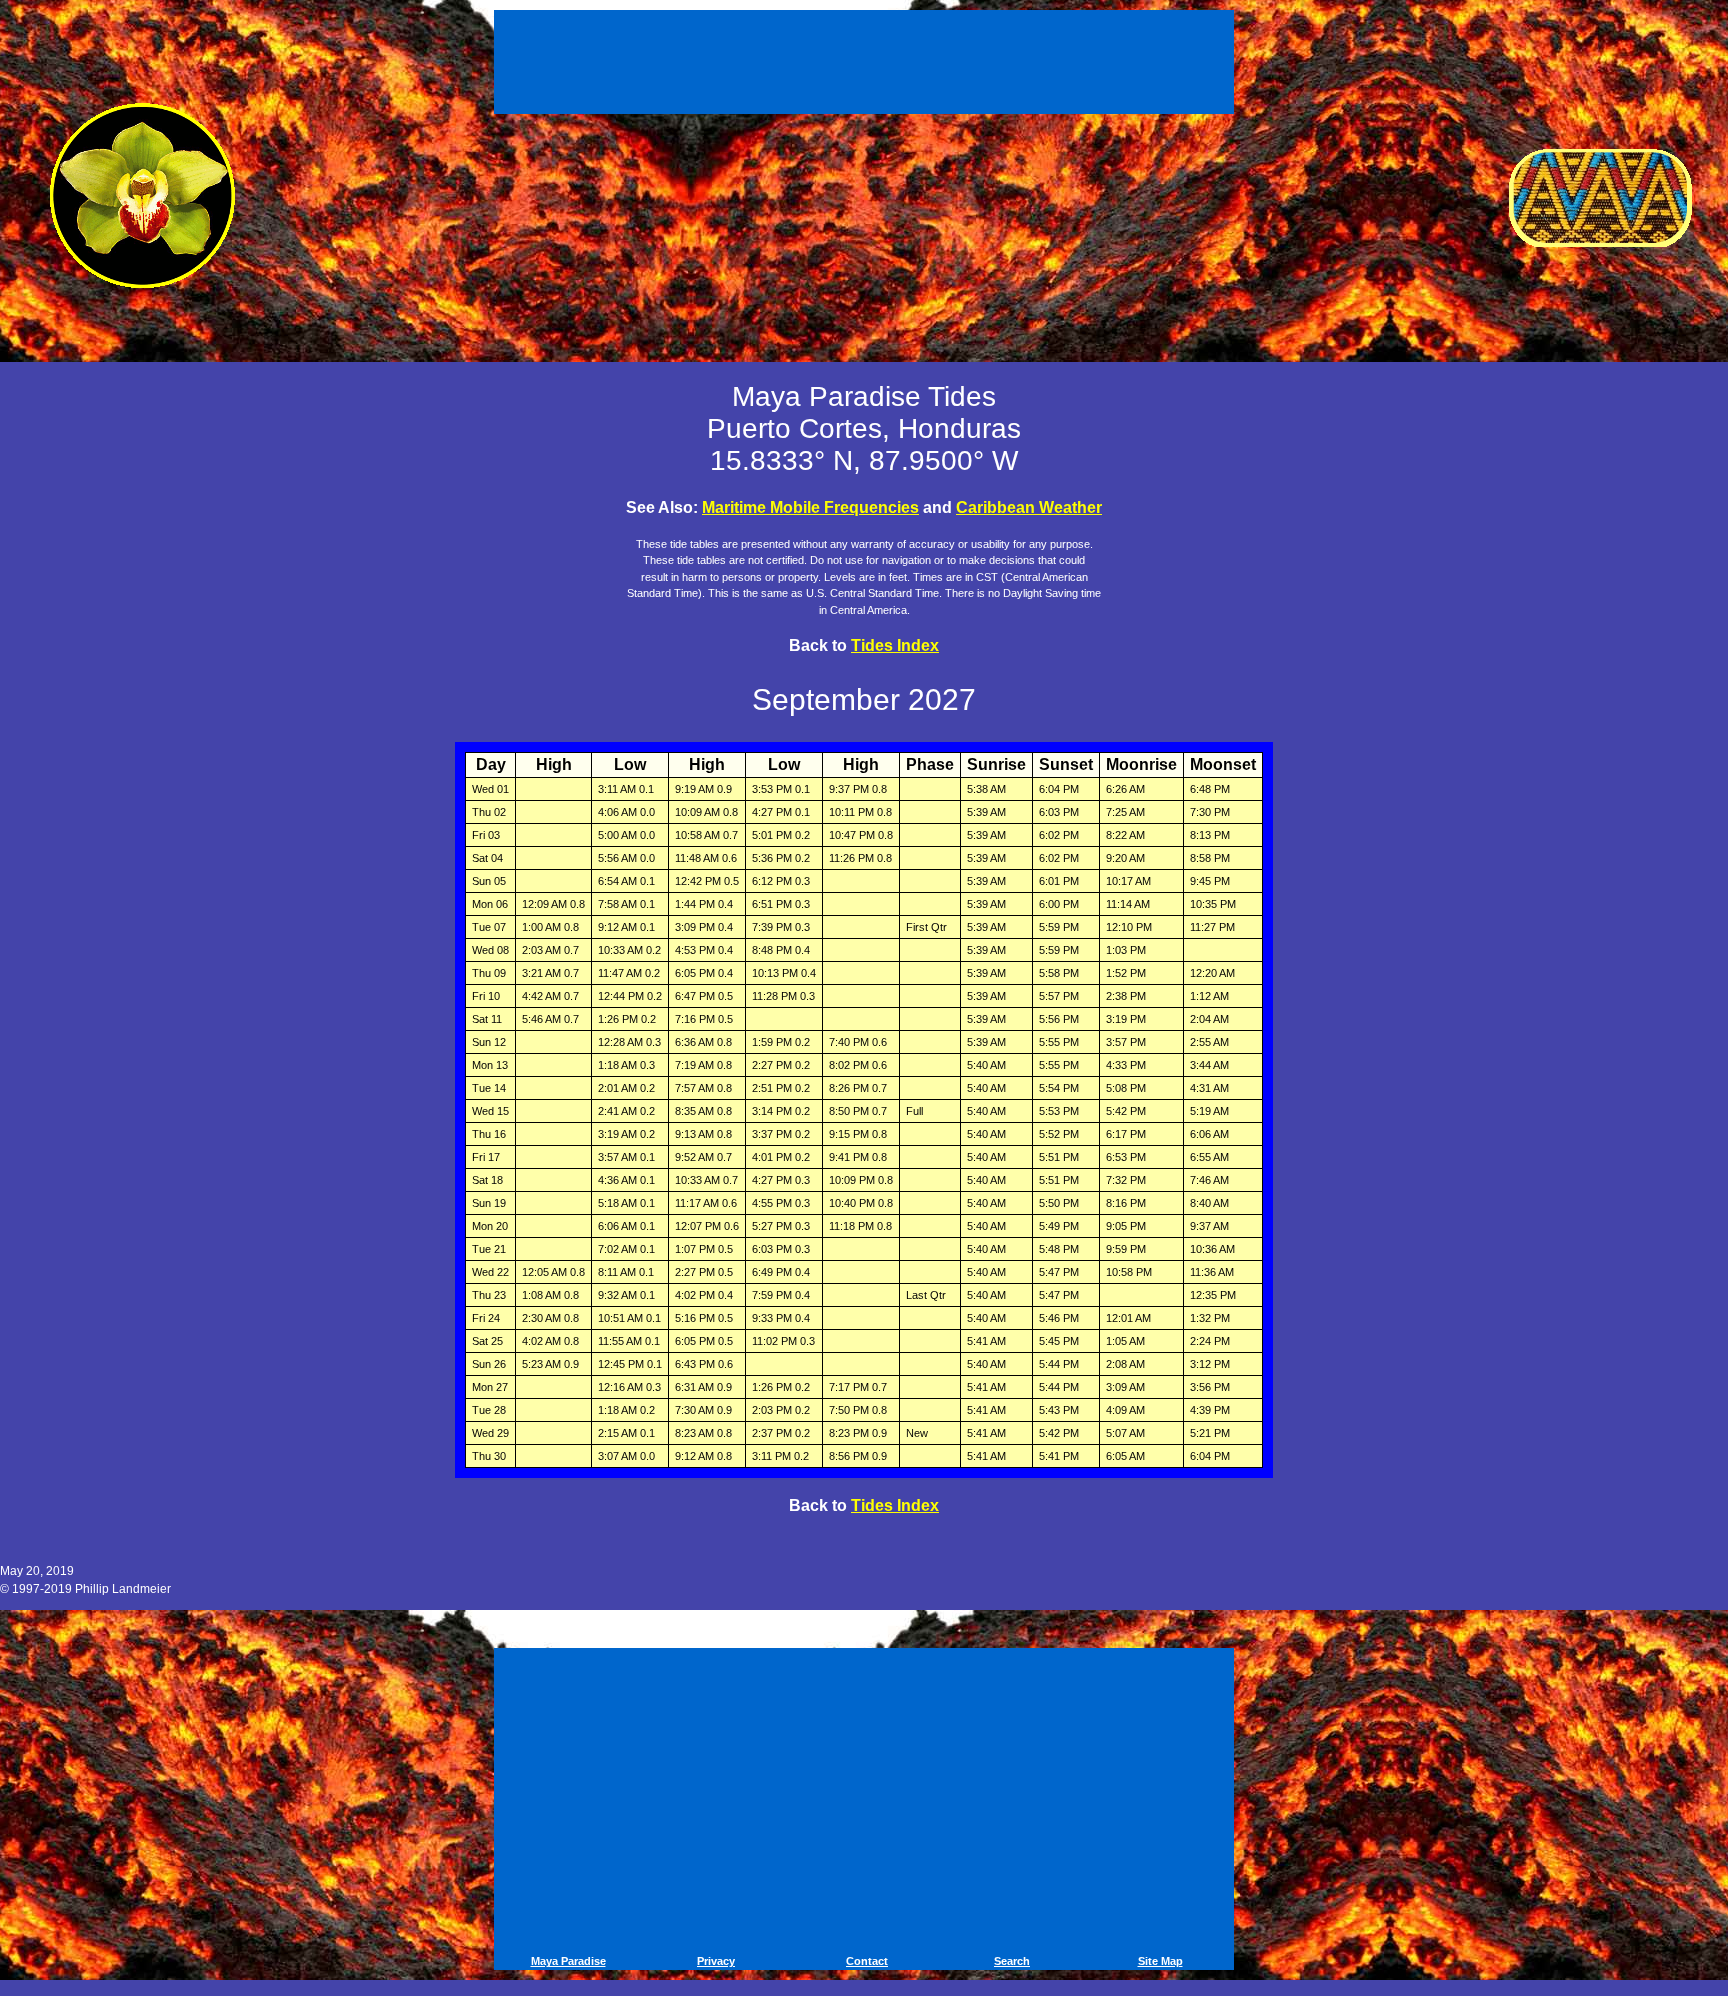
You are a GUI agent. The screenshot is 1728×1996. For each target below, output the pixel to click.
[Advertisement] (867, 58)
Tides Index (895, 645)
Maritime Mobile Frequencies (810, 507)
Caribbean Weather (1029, 507)
